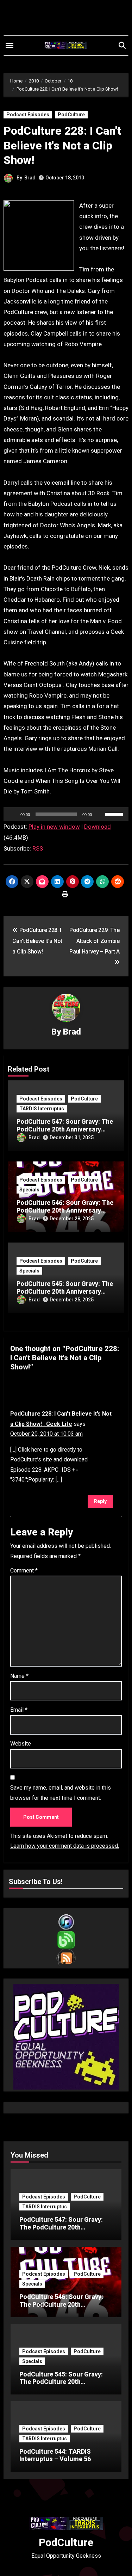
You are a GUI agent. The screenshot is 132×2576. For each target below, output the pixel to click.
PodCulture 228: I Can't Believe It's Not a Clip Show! (62, 145)
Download (98, 827)
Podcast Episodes (28, 115)
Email (19, 1710)
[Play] (13, 814)
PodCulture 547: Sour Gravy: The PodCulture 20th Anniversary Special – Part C (65, 1129)
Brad (30, 178)
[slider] (115, 814)
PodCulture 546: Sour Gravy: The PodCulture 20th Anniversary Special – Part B (65, 1210)
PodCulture (71, 115)
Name (19, 1676)
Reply (100, 1501)
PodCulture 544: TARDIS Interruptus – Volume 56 (55, 2455)
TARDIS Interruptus (42, 1109)
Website (21, 1744)
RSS (38, 848)
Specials (29, 1190)
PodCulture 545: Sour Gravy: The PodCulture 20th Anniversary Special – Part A (65, 1291)
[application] (66, 814)
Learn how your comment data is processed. (65, 1846)
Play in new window (54, 827)
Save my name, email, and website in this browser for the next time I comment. (61, 1793)
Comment (24, 1571)
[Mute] (100, 814)
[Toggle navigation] (10, 45)
